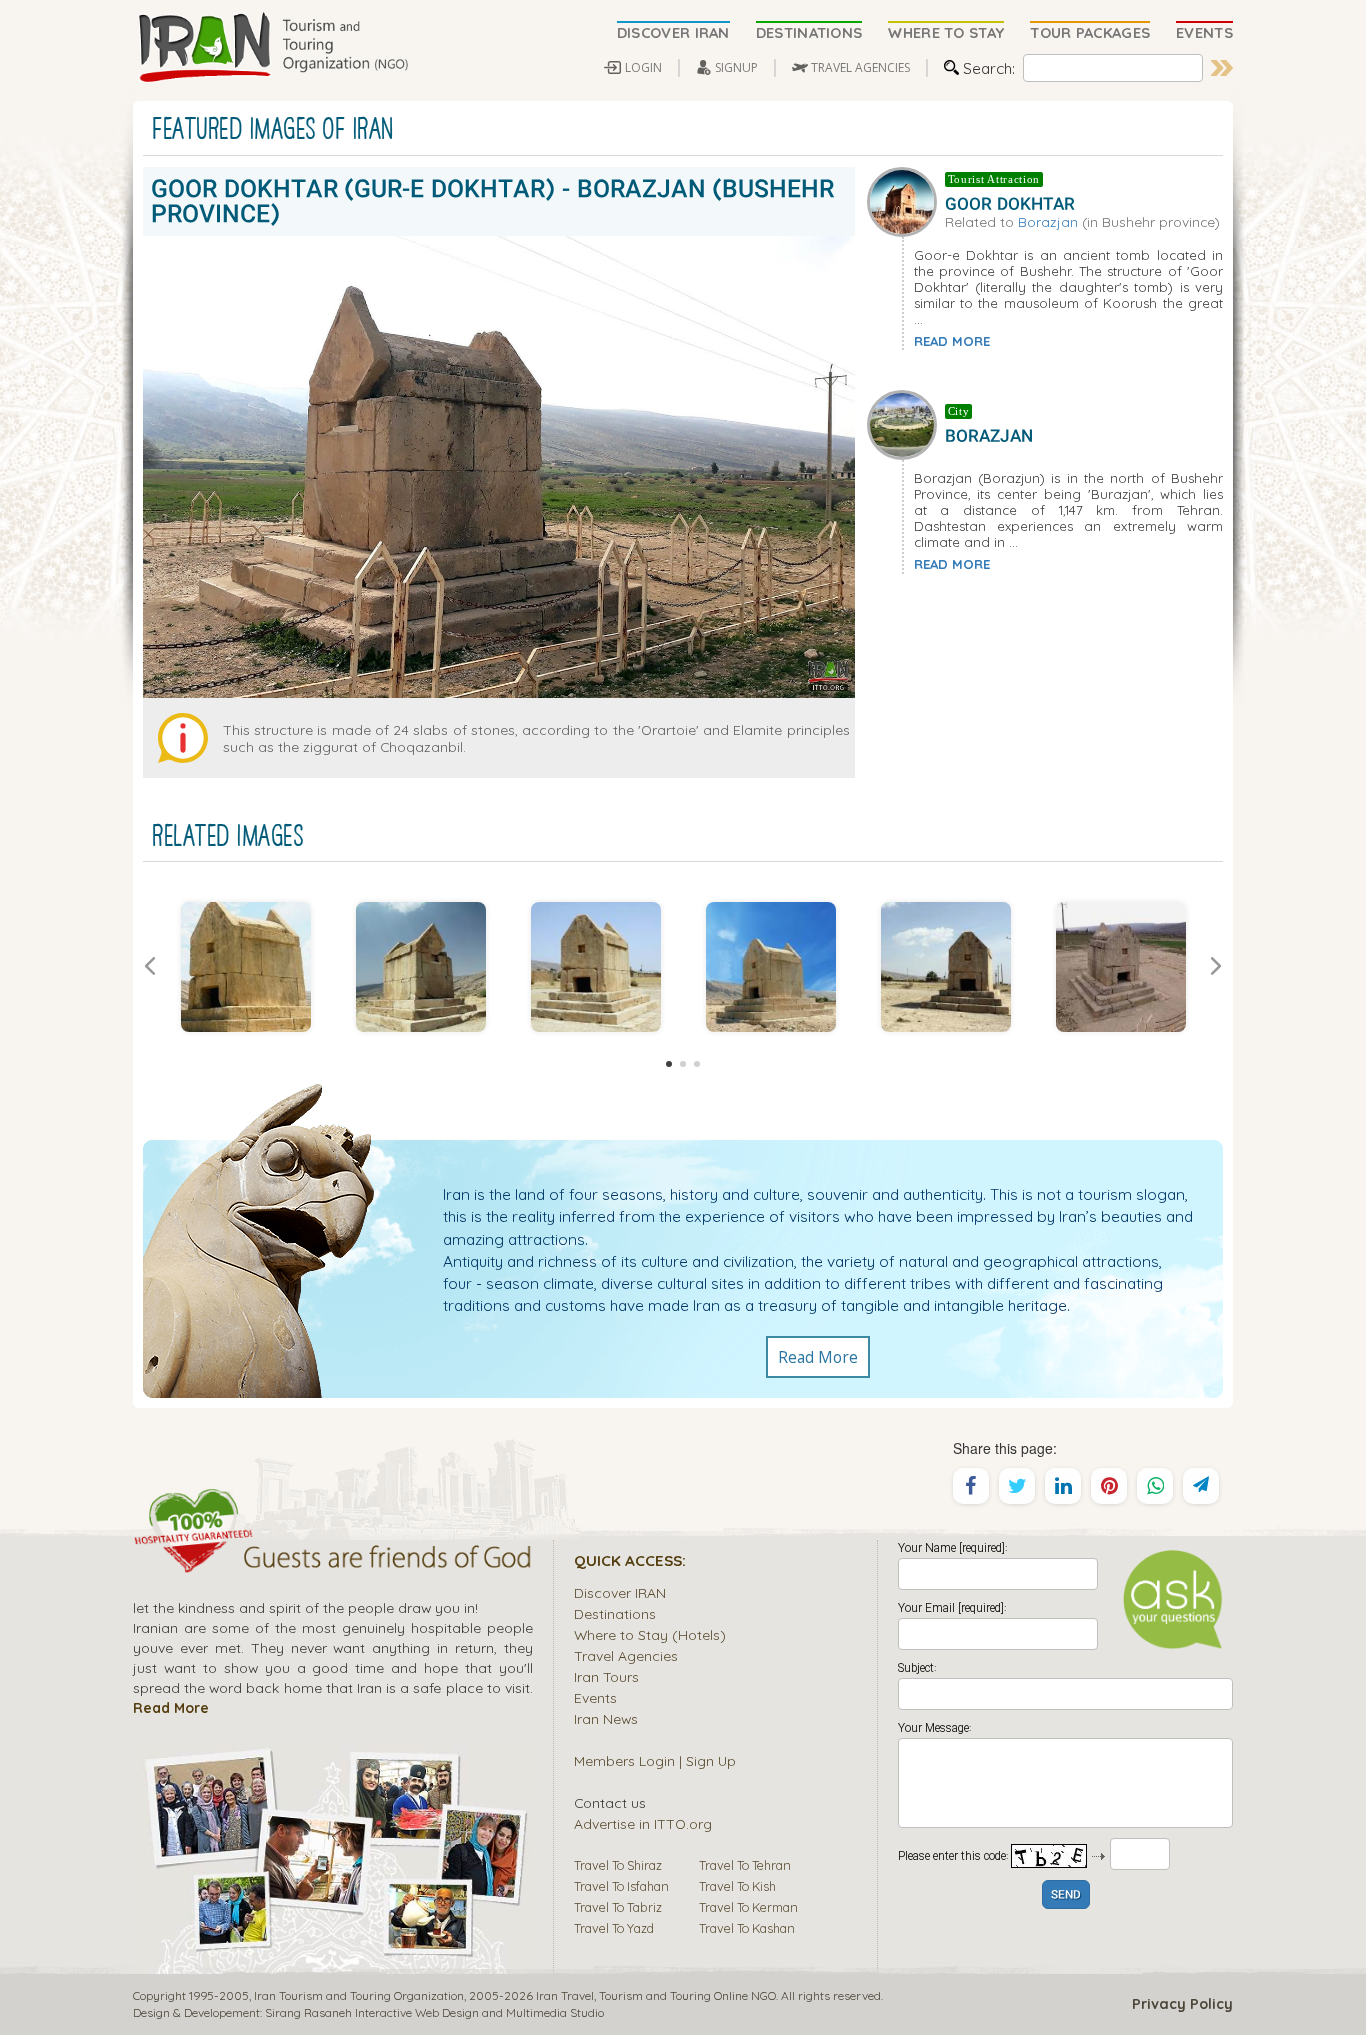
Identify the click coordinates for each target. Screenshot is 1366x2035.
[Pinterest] (1109, 1486)
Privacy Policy (1182, 2004)
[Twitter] (1017, 1486)
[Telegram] (1201, 1486)
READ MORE (952, 341)
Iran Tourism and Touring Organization (359, 1995)
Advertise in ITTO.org (643, 1823)
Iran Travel (565, 1995)
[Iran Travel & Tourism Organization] (273, 48)
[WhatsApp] (1155, 1486)
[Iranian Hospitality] (333, 1560)
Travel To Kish (737, 1886)
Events (595, 1697)
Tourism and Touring (655, 1995)
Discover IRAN (620, 1592)
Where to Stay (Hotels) (650, 1634)
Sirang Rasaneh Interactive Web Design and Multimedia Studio (434, 2012)
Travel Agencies (626, 1655)
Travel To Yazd (614, 1928)
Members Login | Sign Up (655, 1760)
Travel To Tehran (745, 1865)
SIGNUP (736, 67)
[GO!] (1222, 68)
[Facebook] (971, 1486)
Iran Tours (606, 1676)
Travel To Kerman (748, 1907)
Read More (818, 1357)
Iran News (606, 1718)
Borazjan (1048, 221)
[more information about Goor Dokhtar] (906, 199)
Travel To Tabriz (618, 1907)
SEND (1066, 1895)
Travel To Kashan (747, 1928)
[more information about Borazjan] (906, 423)
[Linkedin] (1063, 1486)
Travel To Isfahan (621, 1886)
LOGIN (643, 67)
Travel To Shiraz (618, 1865)
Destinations (615, 1613)
